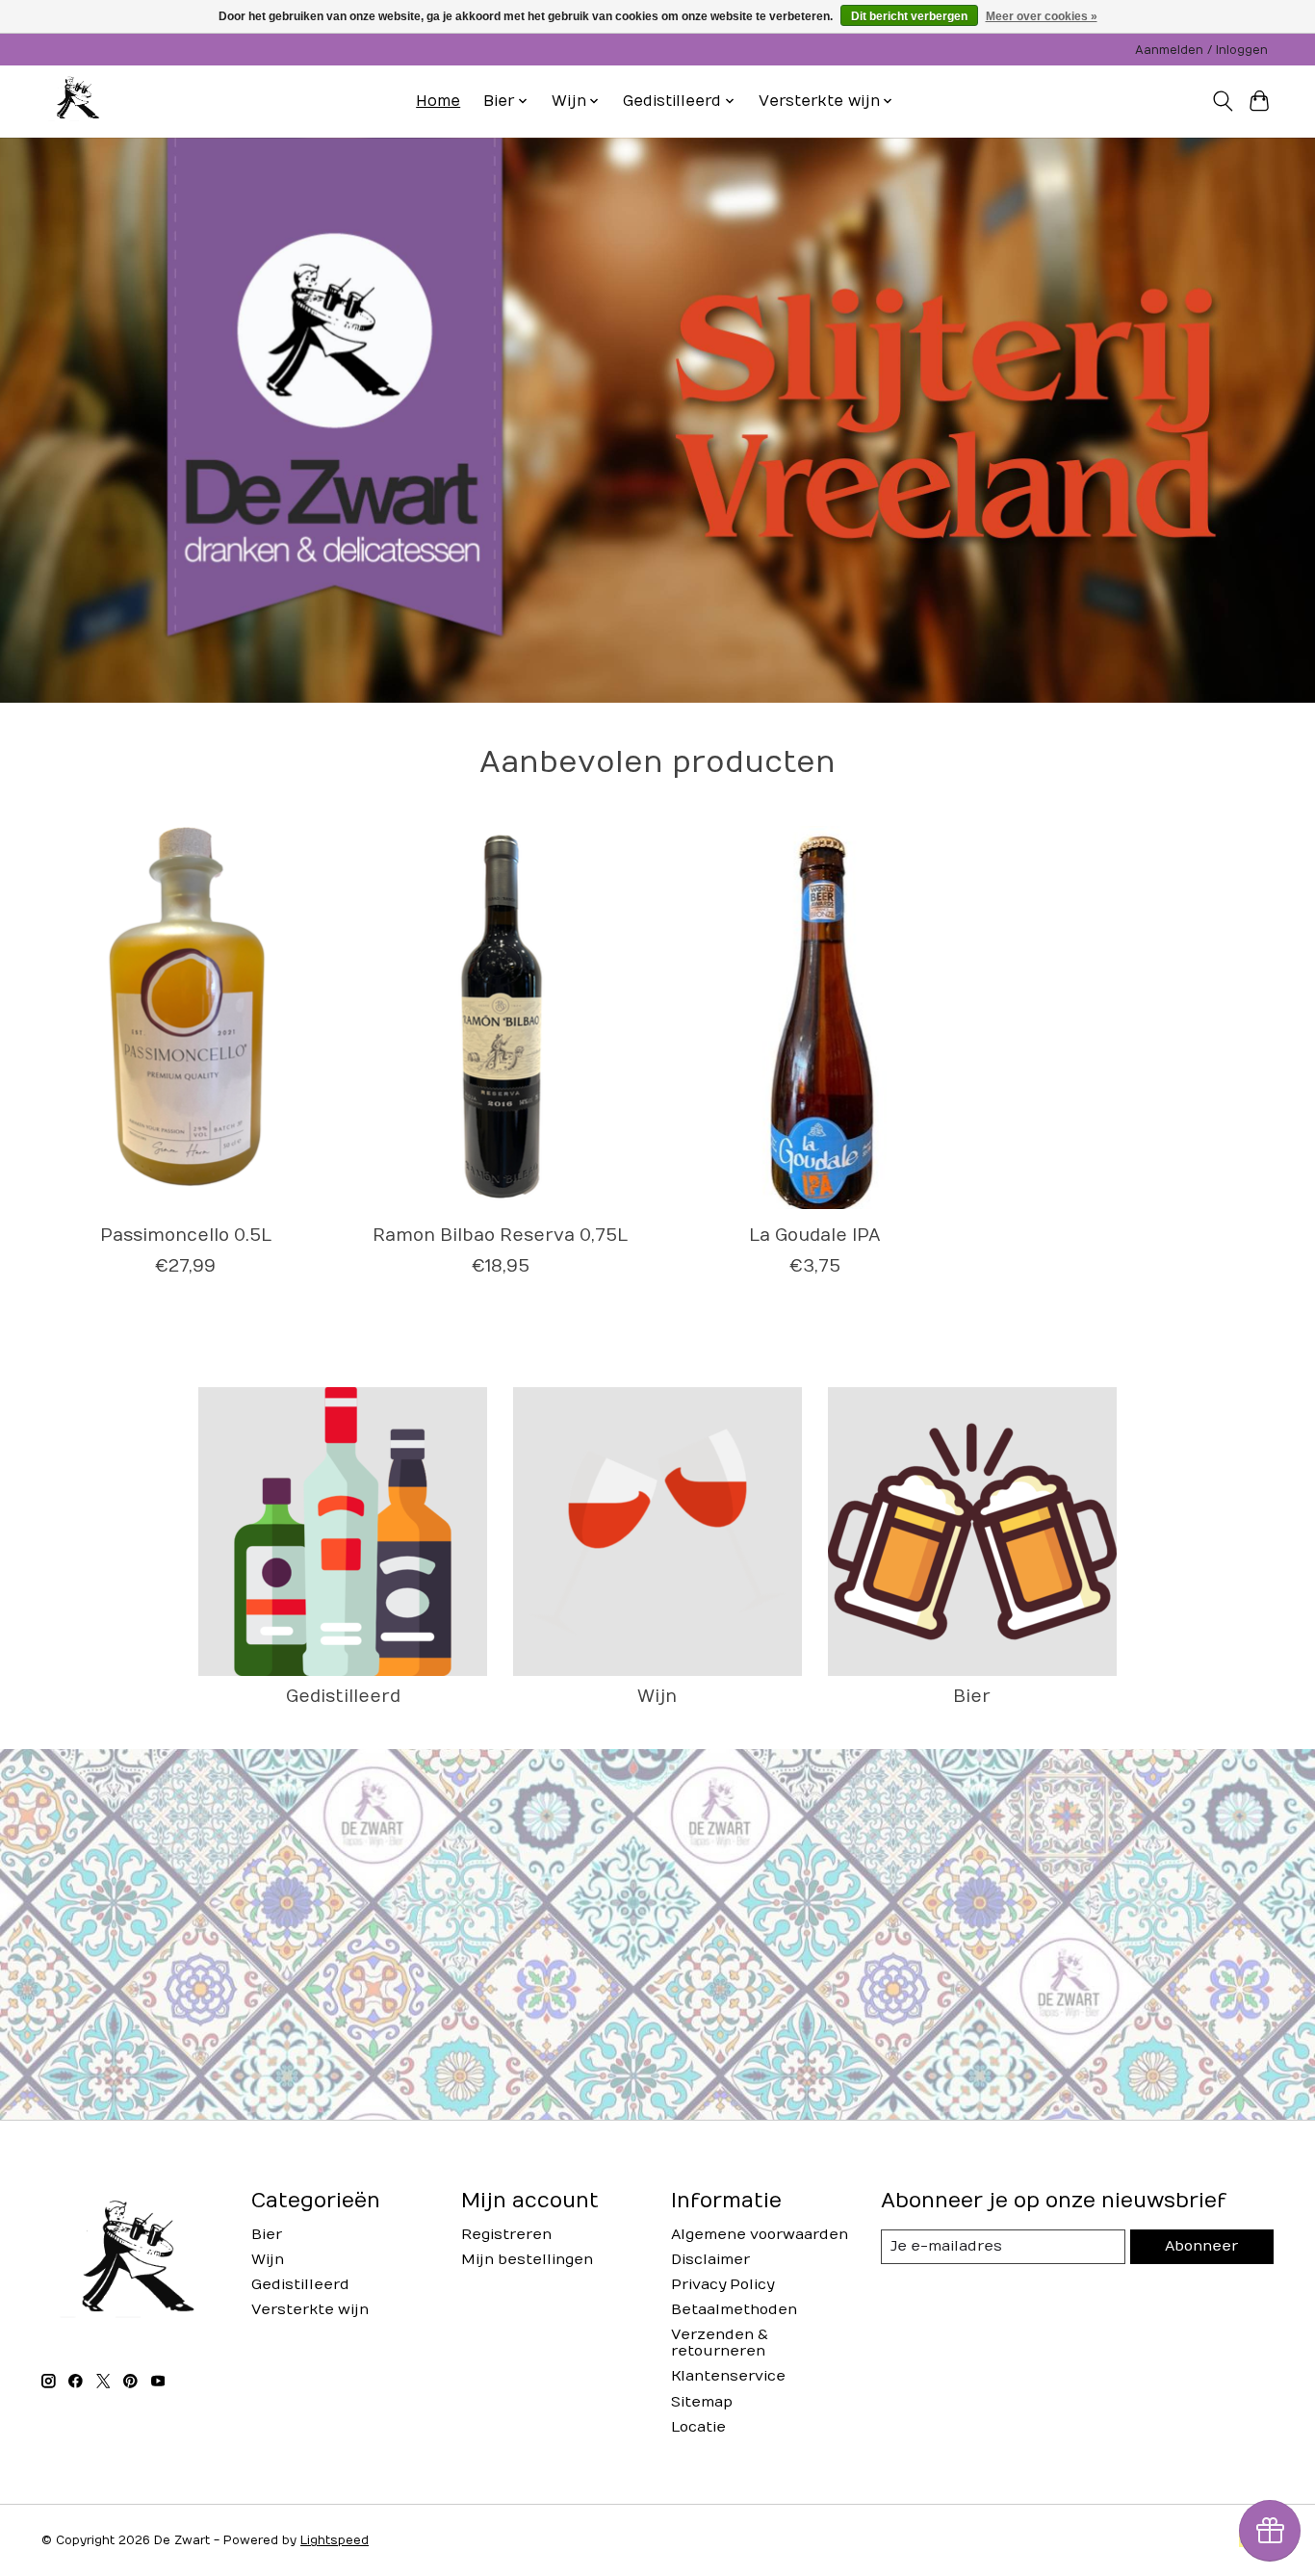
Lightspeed (335, 2540)
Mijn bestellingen (527, 2260)
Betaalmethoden (734, 2310)
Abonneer (1201, 2246)
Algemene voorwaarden (760, 2235)
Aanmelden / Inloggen (1201, 50)
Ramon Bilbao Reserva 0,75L (500, 1236)
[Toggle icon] (1222, 101)
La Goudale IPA (815, 1236)
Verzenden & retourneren (720, 2343)
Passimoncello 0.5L (186, 1236)
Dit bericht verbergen (909, 16)
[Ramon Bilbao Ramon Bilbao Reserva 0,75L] (500, 1018)
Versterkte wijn (310, 2310)
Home (438, 101)
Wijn (657, 1697)
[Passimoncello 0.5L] (185, 1018)
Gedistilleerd (343, 1697)
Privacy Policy (722, 2285)
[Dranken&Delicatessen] (76, 101)
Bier (972, 1697)
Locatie (698, 2427)
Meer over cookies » (1042, 16)
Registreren (506, 2235)
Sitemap (702, 2402)
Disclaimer (710, 2260)
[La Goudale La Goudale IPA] (815, 1018)
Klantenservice (728, 2376)
